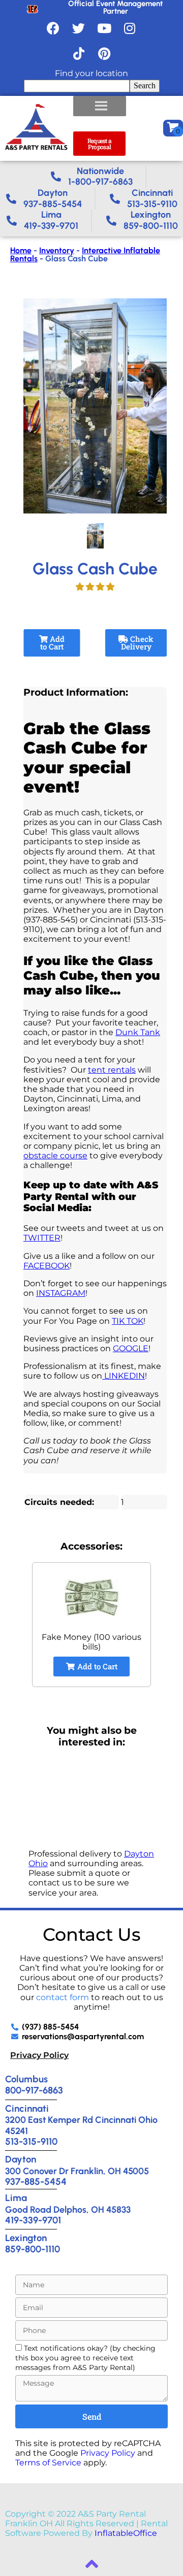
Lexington (26, 2238)
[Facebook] (53, 28)
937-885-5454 (36, 2182)
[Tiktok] (79, 53)
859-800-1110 (33, 2249)
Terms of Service (48, 2463)
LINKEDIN (124, 1376)
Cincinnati (27, 2108)
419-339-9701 (33, 2220)
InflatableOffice (126, 2533)
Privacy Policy (39, 2055)
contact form (63, 1997)
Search (145, 85)
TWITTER (42, 1238)
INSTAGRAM (61, 1293)
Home (21, 250)
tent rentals (112, 1070)
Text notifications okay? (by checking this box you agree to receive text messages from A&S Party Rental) (85, 2358)
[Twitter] (79, 28)
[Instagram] (130, 28)
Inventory (57, 250)
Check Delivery (137, 643)
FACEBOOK (47, 1266)
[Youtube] (104, 28)
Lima (16, 2198)
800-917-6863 (34, 2090)
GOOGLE (131, 1348)
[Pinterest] (104, 53)
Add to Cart (53, 643)
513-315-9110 (31, 2141)
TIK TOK (128, 1321)
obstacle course (55, 1156)
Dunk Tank (138, 1032)
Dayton (21, 2159)
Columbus (26, 2079)
